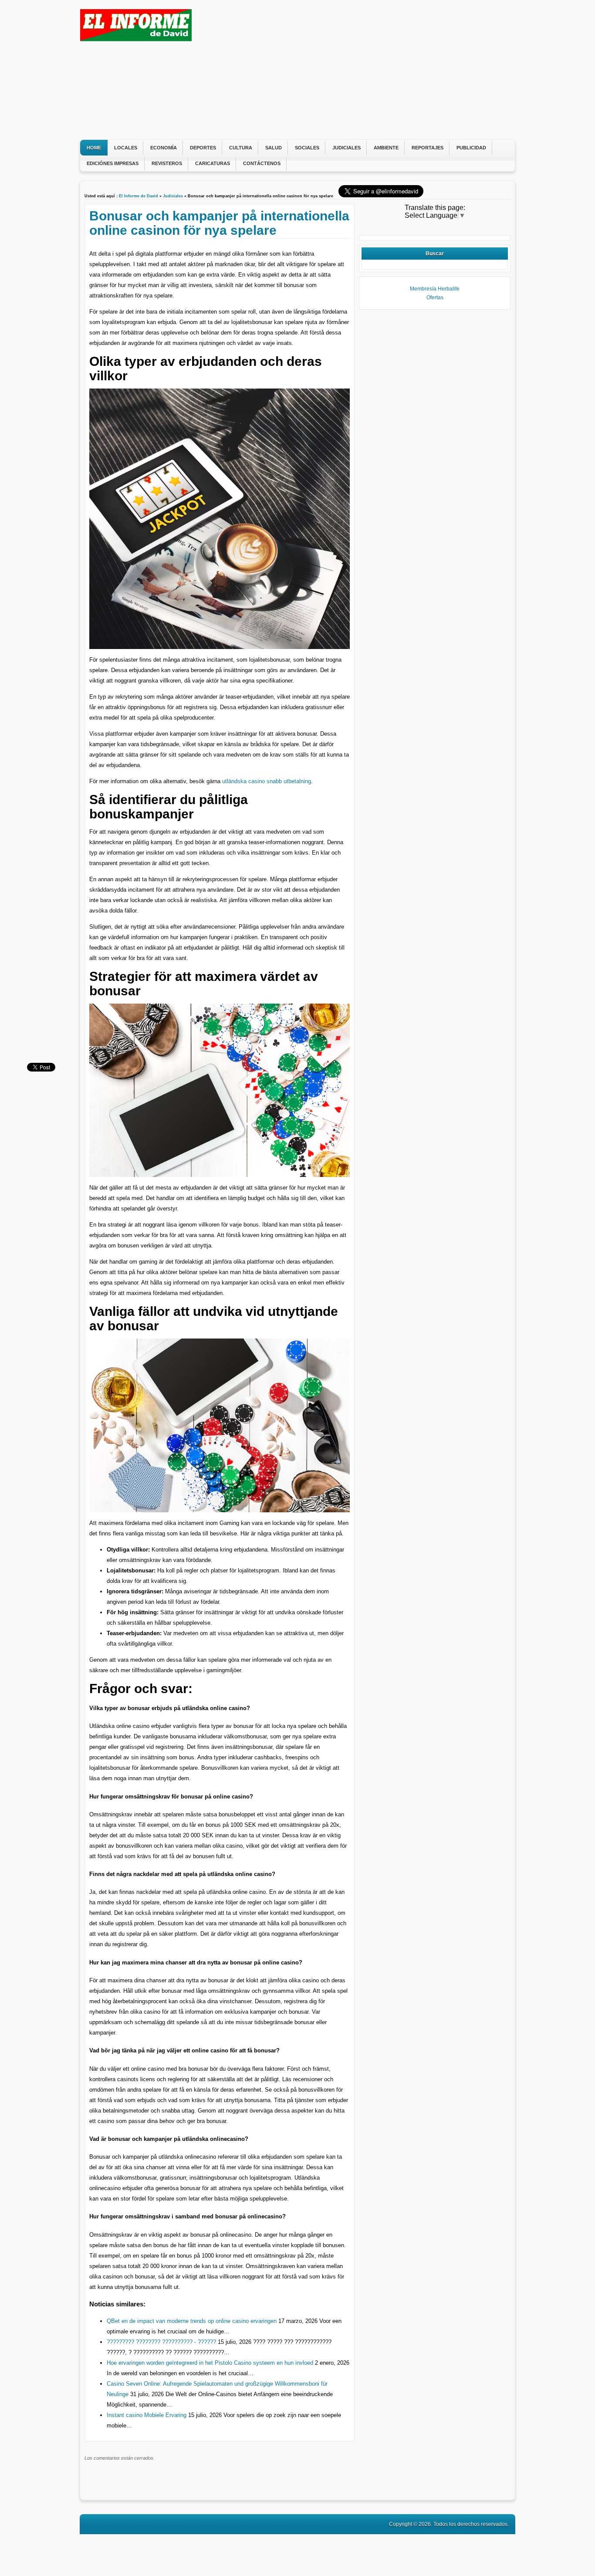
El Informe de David (139, 196)
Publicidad (471, 148)
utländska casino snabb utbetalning (267, 781)
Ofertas (435, 297)
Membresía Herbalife (435, 289)
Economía (164, 148)
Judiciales (347, 148)
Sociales (307, 148)
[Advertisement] (352, 70)
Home (94, 148)
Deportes (203, 148)
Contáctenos (262, 163)
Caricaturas (213, 163)
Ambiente (386, 148)
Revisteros (167, 163)
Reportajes (428, 148)
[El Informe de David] (136, 39)
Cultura (241, 148)
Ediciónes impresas (113, 163)
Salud (274, 148)
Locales (126, 148)
